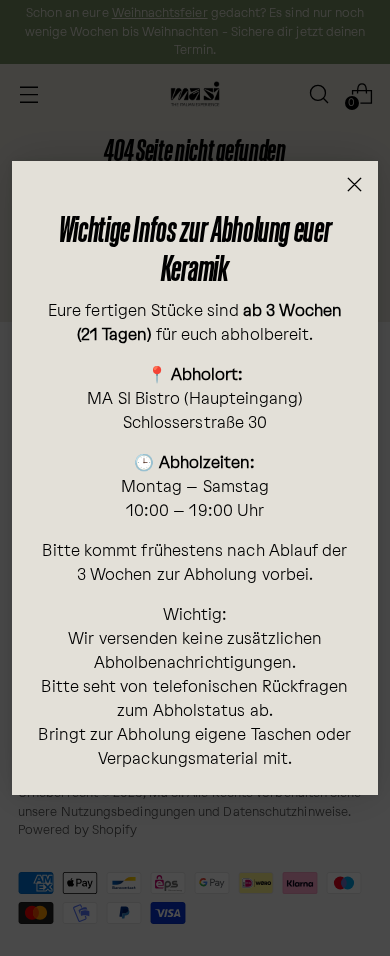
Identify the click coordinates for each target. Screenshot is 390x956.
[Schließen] (354, 184)
